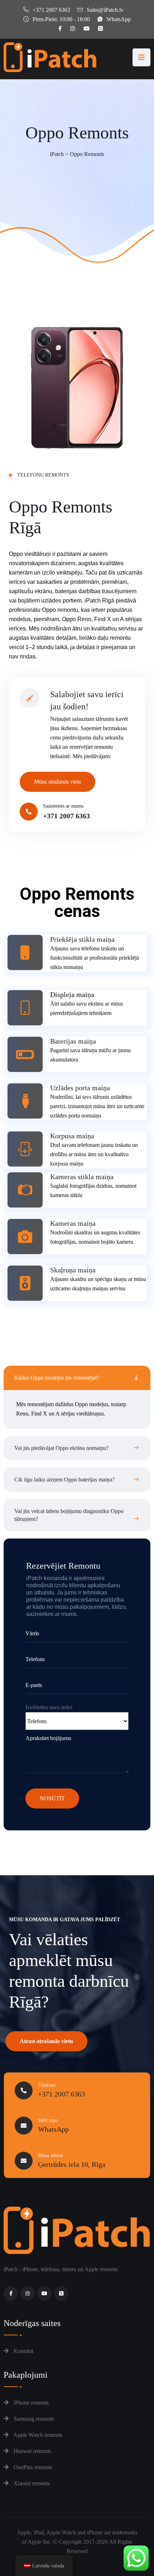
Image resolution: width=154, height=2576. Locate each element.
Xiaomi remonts (31, 2483)
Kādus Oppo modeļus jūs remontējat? (57, 1378)
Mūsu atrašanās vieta (57, 782)
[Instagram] (28, 2293)
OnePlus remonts (32, 2467)
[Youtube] (44, 2293)
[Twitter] (61, 2293)
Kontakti (23, 2351)
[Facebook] (11, 2293)
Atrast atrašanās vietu (46, 2041)
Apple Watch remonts (37, 2435)
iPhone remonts (30, 2403)
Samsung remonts (33, 2419)
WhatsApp (119, 19)
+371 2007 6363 (51, 10)
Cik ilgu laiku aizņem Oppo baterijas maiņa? (64, 1480)
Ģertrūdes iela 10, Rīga (72, 2164)
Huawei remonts (32, 2451)
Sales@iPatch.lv (105, 10)
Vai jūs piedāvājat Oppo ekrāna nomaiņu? (61, 1448)
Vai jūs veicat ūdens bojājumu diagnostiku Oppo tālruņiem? (69, 1515)
